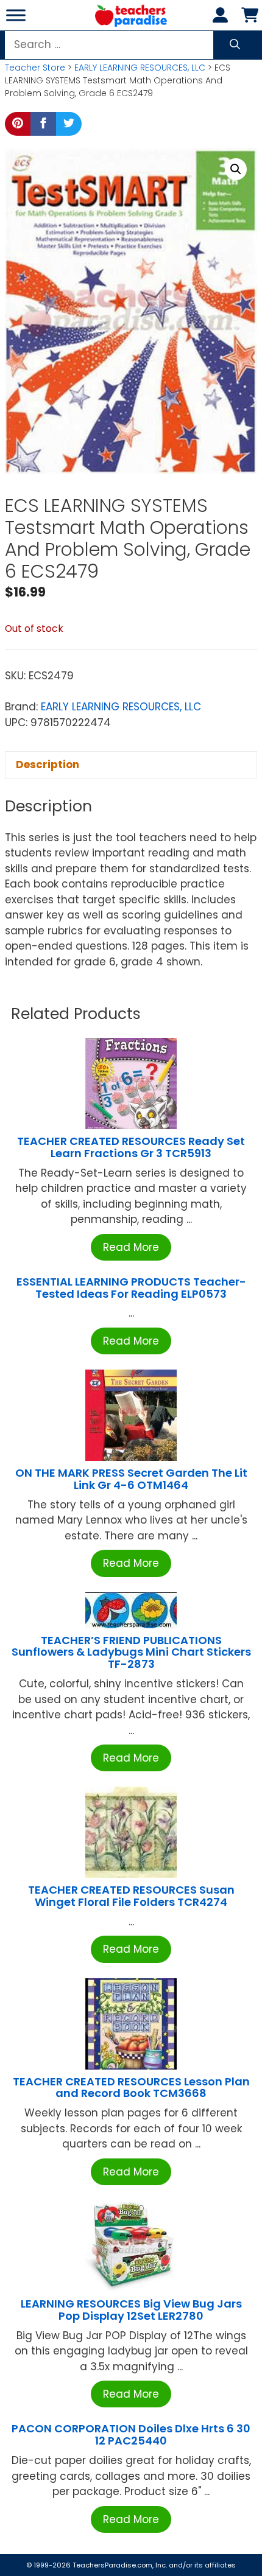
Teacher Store (35, 68)
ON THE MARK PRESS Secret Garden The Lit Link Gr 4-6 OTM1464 (131, 1479)
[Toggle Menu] (16, 15)
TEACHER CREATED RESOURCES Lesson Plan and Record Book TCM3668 (131, 2088)
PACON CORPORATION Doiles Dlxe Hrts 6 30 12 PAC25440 (131, 2434)
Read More (131, 1247)
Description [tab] (48, 765)
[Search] (235, 45)
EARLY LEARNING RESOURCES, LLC (140, 68)
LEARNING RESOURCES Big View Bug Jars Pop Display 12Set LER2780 (131, 2310)
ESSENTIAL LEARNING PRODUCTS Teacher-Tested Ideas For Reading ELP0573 (131, 1288)
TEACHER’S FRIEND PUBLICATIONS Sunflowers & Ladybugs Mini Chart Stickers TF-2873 (131, 1652)
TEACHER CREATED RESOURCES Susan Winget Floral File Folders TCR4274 (131, 1896)
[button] (236, 169)
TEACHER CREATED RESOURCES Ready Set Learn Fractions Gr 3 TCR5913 (131, 1147)
